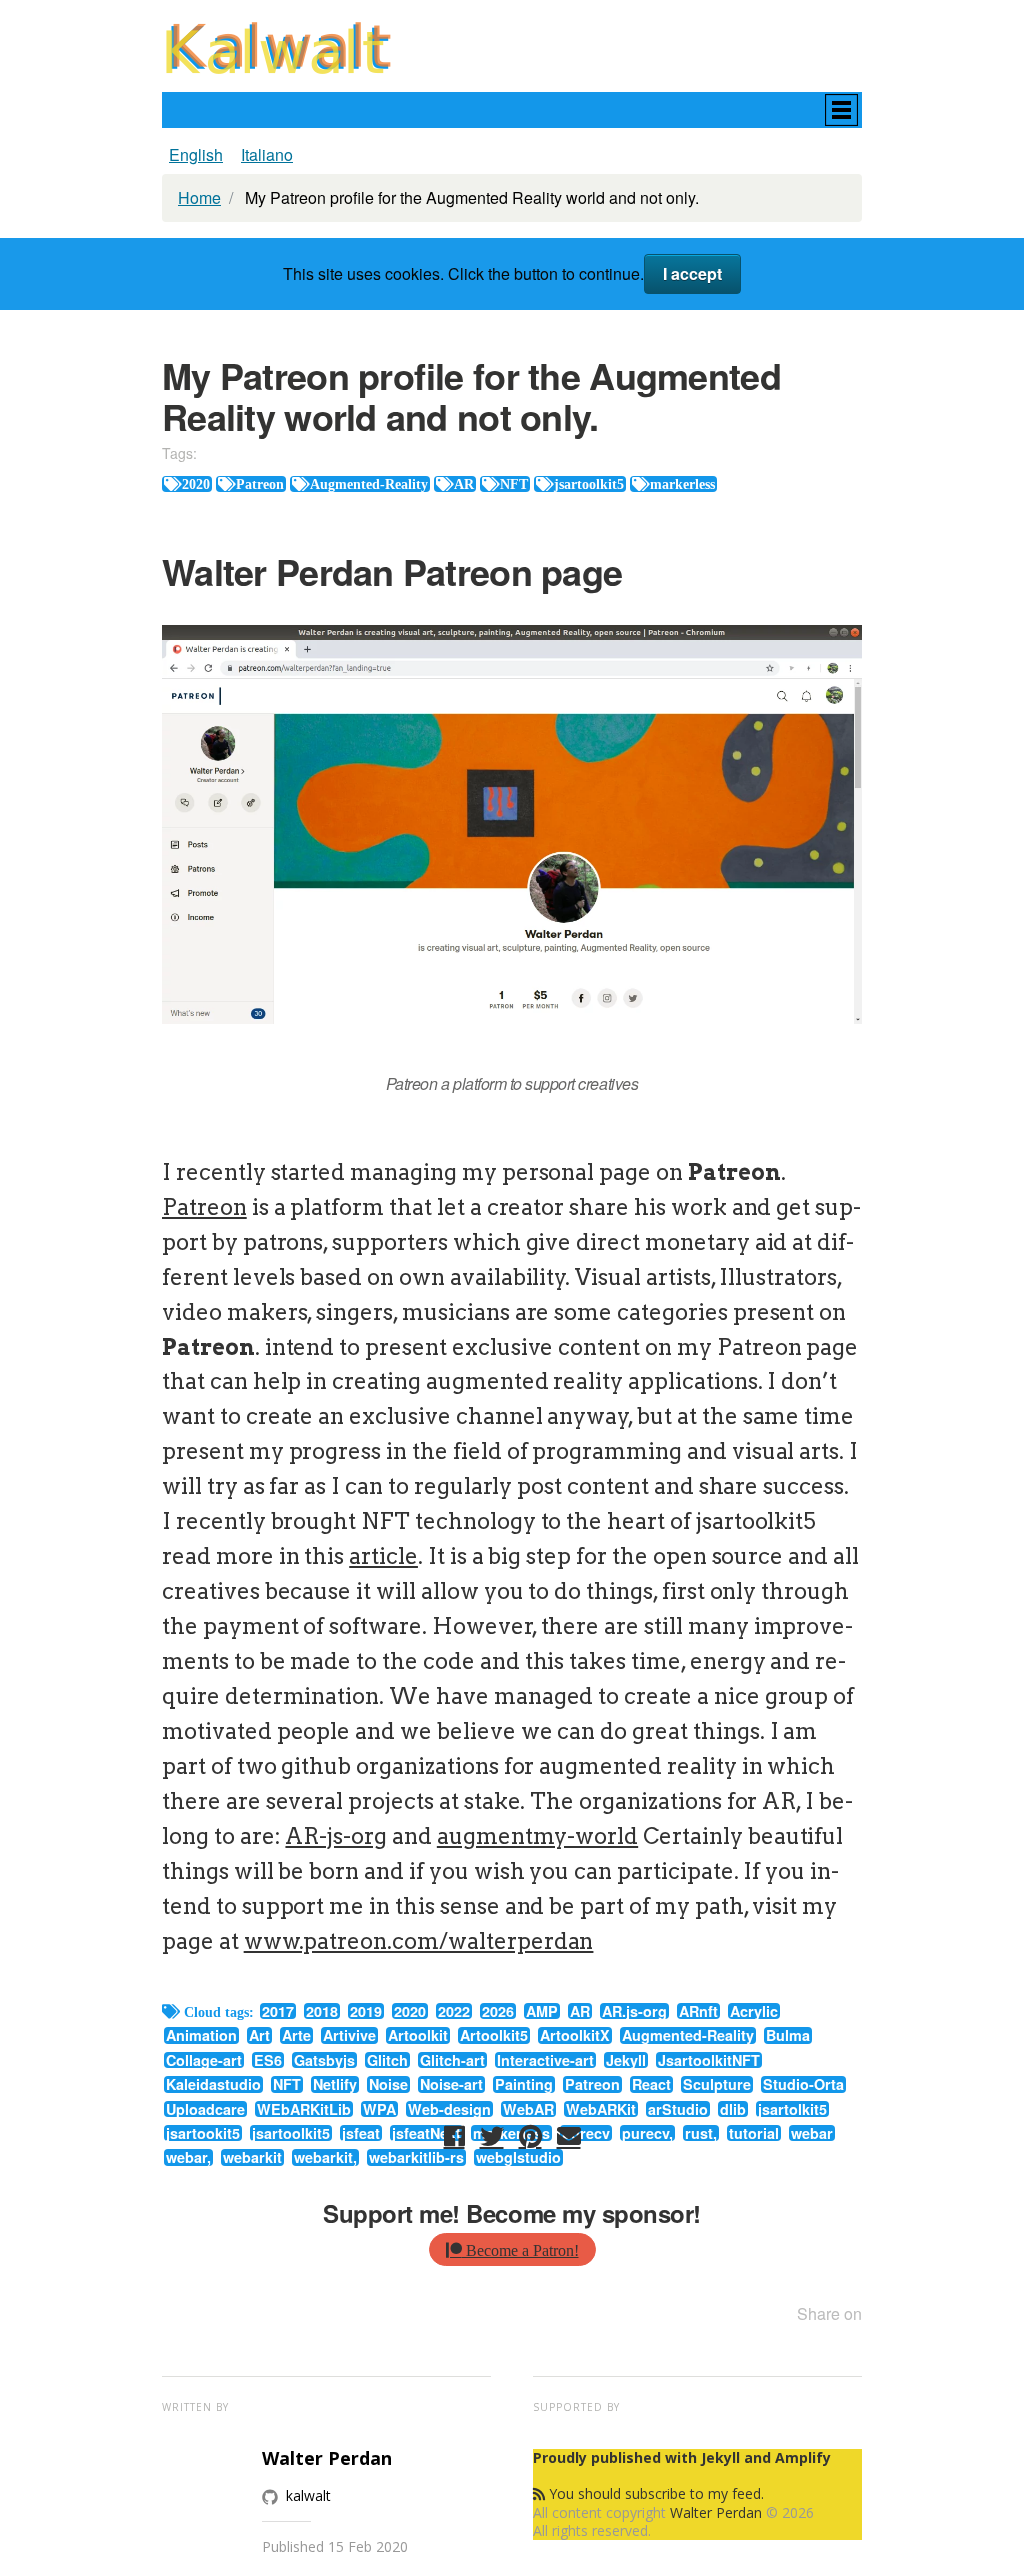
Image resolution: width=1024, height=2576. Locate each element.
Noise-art (451, 2084)
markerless (682, 484)
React (651, 2084)
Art (259, 2035)
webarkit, (325, 2157)
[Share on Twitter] (492, 2136)
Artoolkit (418, 2035)
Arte (296, 2035)
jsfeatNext (426, 2133)
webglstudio (518, 2157)
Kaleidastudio (213, 2084)
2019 (366, 2011)
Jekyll (626, 2060)
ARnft (698, 2011)
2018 (322, 2011)
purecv (586, 2133)
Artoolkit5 (494, 2035)
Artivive (349, 2035)
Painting (524, 2084)
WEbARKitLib (304, 2109)
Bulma (788, 2035)
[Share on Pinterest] (530, 2136)
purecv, (647, 2133)
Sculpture (717, 2084)
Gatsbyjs (324, 2060)
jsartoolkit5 (589, 484)
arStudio (678, 2109)
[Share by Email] (569, 2136)
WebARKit (601, 2109)
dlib (733, 2109)
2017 (278, 2011)
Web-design (449, 2109)
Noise (388, 2084)
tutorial (754, 2133)
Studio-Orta (803, 2084)
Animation (201, 2035)
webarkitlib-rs (416, 2157)
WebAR (528, 2109)
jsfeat (361, 2133)
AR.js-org (634, 2011)
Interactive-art (545, 2060)
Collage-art (204, 2060)
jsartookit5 (203, 2133)
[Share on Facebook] (454, 2136)
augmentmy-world (537, 1836)
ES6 (268, 2060)
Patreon (260, 484)
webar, (188, 2157)
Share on (829, 2313)
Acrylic (754, 2011)
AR (464, 484)
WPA (379, 2109)
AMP (542, 2011)
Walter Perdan (716, 2512)
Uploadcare (205, 2109)
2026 (498, 2011)
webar (812, 2133)
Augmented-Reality (369, 484)
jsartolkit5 (792, 2109)
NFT (514, 484)
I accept (692, 273)
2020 (196, 484)
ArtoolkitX (575, 2035)
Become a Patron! (520, 2250)
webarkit (252, 2157)
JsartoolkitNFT (709, 2060)
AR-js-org (336, 1836)
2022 (454, 2011)
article (383, 1556)
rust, (701, 2133)
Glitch (387, 2060)
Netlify (335, 2084)
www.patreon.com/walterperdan (419, 1941)
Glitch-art (452, 2060)
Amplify (803, 2457)
